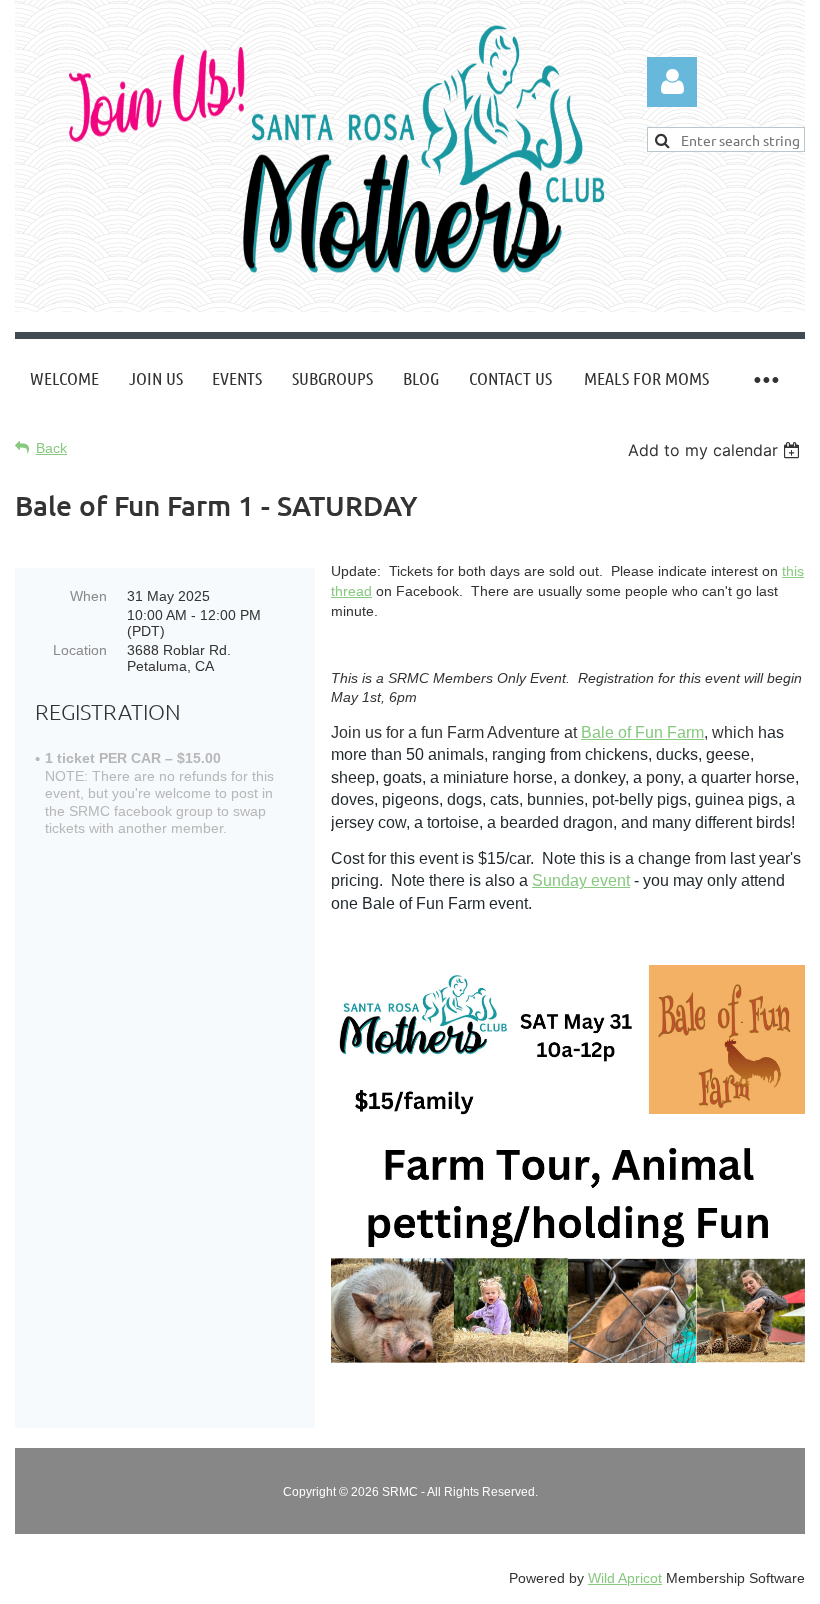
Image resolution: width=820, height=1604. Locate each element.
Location (80, 650)
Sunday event (581, 880)
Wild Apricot (625, 1578)
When (88, 596)
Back (51, 448)
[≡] (765, 378)
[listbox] (716, 450)
